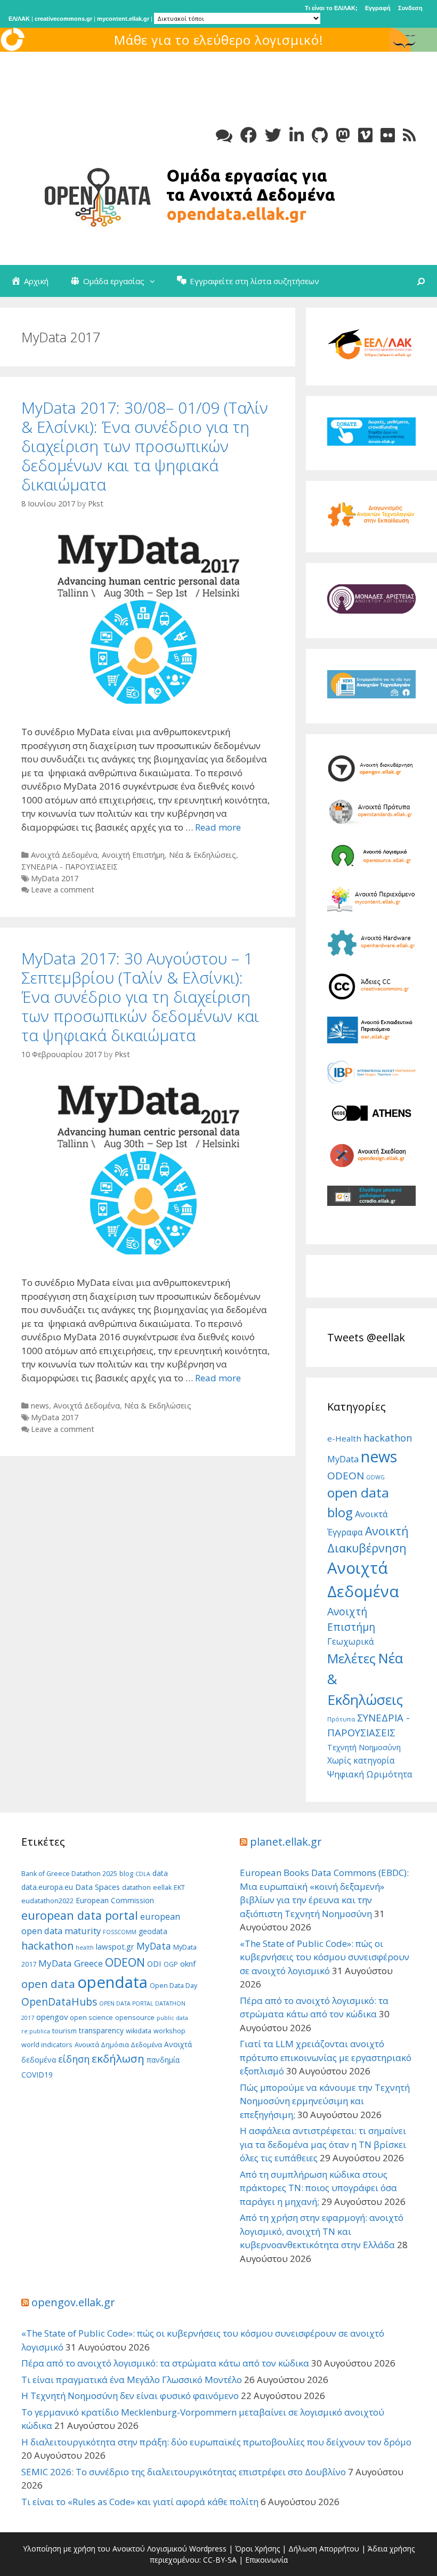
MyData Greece (71, 1963)
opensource (135, 2018)
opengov (52, 2017)
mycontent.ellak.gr (123, 19)
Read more (218, 827)
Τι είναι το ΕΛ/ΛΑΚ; (331, 8)
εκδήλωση (118, 2058)
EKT (179, 1887)
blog (126, 1874)
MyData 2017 (55, 878)
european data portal (80, 1915)
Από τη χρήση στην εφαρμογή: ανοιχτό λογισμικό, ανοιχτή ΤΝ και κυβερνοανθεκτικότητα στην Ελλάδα (322, 2231)
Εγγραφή (378, 8)
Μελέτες (351, 1658)
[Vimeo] (365, 135)
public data (172, 2018)
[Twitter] (273, 135)
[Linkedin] (297, 135)
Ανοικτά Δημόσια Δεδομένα (118, 2045)
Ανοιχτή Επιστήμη (133, 855)
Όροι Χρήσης (257, 2549)
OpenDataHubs (59, 2002)
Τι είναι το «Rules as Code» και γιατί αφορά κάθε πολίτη (140, 2502)
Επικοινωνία (266, 2560)
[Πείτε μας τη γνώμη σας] (224, 135)
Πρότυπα (341, 1719)
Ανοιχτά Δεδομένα (64, 855)
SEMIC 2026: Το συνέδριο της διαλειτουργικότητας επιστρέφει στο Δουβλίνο (184, 2472)
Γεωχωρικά (350, 1641)
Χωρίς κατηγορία (361, 1760)
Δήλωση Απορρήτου (324, 2549)
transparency (101, 2030)
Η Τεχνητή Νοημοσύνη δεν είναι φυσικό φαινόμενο (130, 2396)
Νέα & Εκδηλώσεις (203, 855)
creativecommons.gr (63, 19)
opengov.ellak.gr (73, 2302)
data (160, 1873)
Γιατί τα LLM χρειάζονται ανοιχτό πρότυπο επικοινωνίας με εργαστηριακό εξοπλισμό (326, 2057)
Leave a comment (63, 889)
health (85, 1947)
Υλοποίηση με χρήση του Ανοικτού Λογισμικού (105, 2549)
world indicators (47, 2045)
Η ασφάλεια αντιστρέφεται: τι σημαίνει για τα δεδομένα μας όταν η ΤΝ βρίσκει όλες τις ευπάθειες (323, 2144)
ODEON (346, 1476)
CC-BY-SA (220, 2560)
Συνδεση (410, 8)
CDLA (143, 1874)
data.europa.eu (47, 1887)
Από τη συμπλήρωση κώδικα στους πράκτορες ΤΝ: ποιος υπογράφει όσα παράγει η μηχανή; (318, 2188)
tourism (64, 2031)
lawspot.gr (115, 1946)
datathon (136, 1887)
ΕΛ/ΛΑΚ (19, 19)
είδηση (74, 2059)
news (40, 1406)
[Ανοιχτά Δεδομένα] (181, 195)
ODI (154, 1963)
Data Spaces (98, 1887)
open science (91, 2018)
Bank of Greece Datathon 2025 (69, 1874)
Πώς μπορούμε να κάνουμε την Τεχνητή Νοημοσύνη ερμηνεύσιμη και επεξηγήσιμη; (325, 2101)
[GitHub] (320, 135)
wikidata (139, 2031)
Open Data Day (173, 1986)
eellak (162, 1887)
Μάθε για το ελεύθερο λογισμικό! (219, 40)
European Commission (115, 1900)
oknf (188, 1963)
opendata (112, 1982)
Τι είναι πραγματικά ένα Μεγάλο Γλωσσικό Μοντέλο (132, 2380)
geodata (153, 1931)
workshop (169, 2031)
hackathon (388, 1438)
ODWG (375, 1477)
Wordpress (208, 2549)
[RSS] (409, 135)
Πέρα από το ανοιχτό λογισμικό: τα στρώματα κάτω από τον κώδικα (165, 2363)
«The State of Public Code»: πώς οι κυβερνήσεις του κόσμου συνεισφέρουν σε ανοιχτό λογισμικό (325, 1957)
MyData (343, 1459)
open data (48, 1984)
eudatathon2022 (47, 1901)
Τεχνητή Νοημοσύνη (364, 1747)
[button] (155, 281)
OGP (171, 1964)
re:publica (36, 2031)
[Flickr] (388, 135)
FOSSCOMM (120, 1932)
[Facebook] (249, 135)
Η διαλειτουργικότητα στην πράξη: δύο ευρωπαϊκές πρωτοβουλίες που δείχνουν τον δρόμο (216, 2442)
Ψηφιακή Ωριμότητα (370, 1774)
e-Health (344, 1438)
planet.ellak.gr (286, 1842)
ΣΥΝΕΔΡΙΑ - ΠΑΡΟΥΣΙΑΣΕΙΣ (70, 867)
